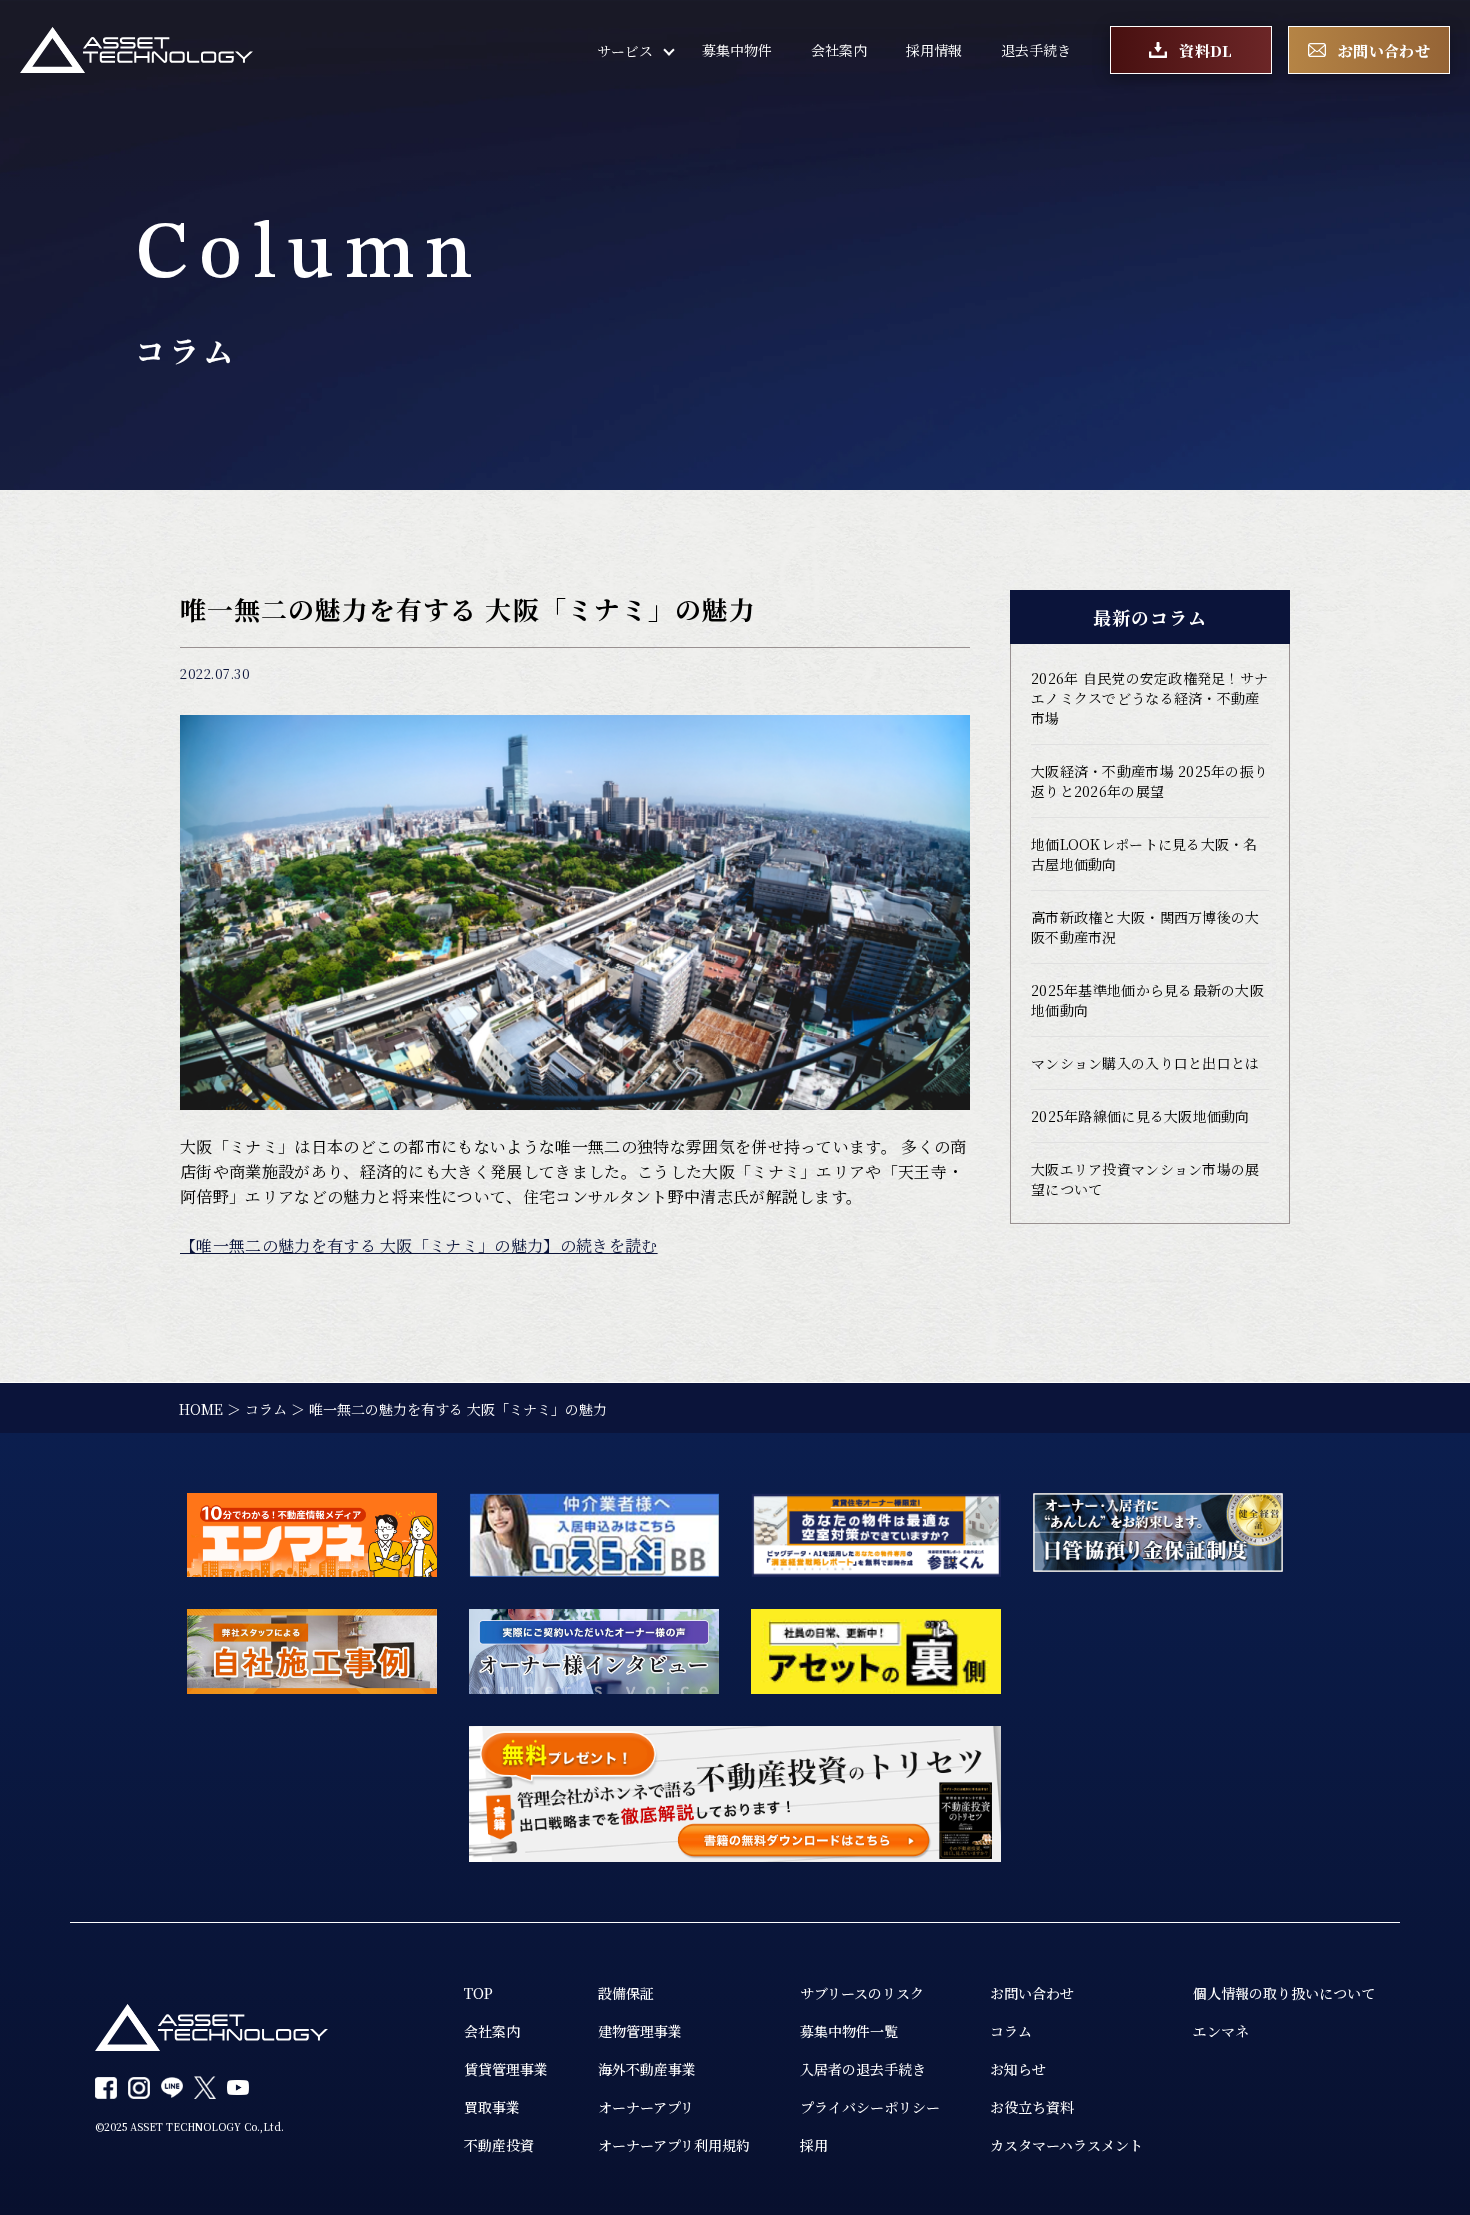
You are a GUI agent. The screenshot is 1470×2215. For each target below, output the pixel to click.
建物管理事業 (640, 2031)
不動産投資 (499, 2145)
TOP (478, 1993)
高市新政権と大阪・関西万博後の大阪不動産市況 (1145, 927)
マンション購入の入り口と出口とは (1145, 1063)
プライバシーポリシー (870, 2107)
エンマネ (1221, 2031)
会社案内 (839, 50)
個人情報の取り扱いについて (1284, 1993)
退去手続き (1036, 50)
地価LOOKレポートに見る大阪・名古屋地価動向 (1144, 854)
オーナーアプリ (646, 2107)
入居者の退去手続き (863, 2069)
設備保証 (626, 1993)
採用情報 (934, 50)
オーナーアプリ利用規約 (674, 2145)
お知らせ (1018, 2069)
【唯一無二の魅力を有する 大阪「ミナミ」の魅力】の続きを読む (419, 1245)
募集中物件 (737, 50)
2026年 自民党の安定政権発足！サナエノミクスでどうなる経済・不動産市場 (1149, 698)
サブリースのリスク (862, 1993)
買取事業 (492, 2107)
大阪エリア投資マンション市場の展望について (1145, 1179)
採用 (814, 2145)
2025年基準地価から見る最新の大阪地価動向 (1147, 1000)
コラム (1011, 2031)
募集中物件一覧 (849, 2031)
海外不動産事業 (647, 2069)
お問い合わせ (1032, 1993)
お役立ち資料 (1032, 2107)
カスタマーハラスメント (1066, 2145)
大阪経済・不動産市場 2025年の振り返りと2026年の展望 (1149, 781)
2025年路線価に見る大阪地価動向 (1140, 1116)
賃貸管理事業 (506, 2069)
